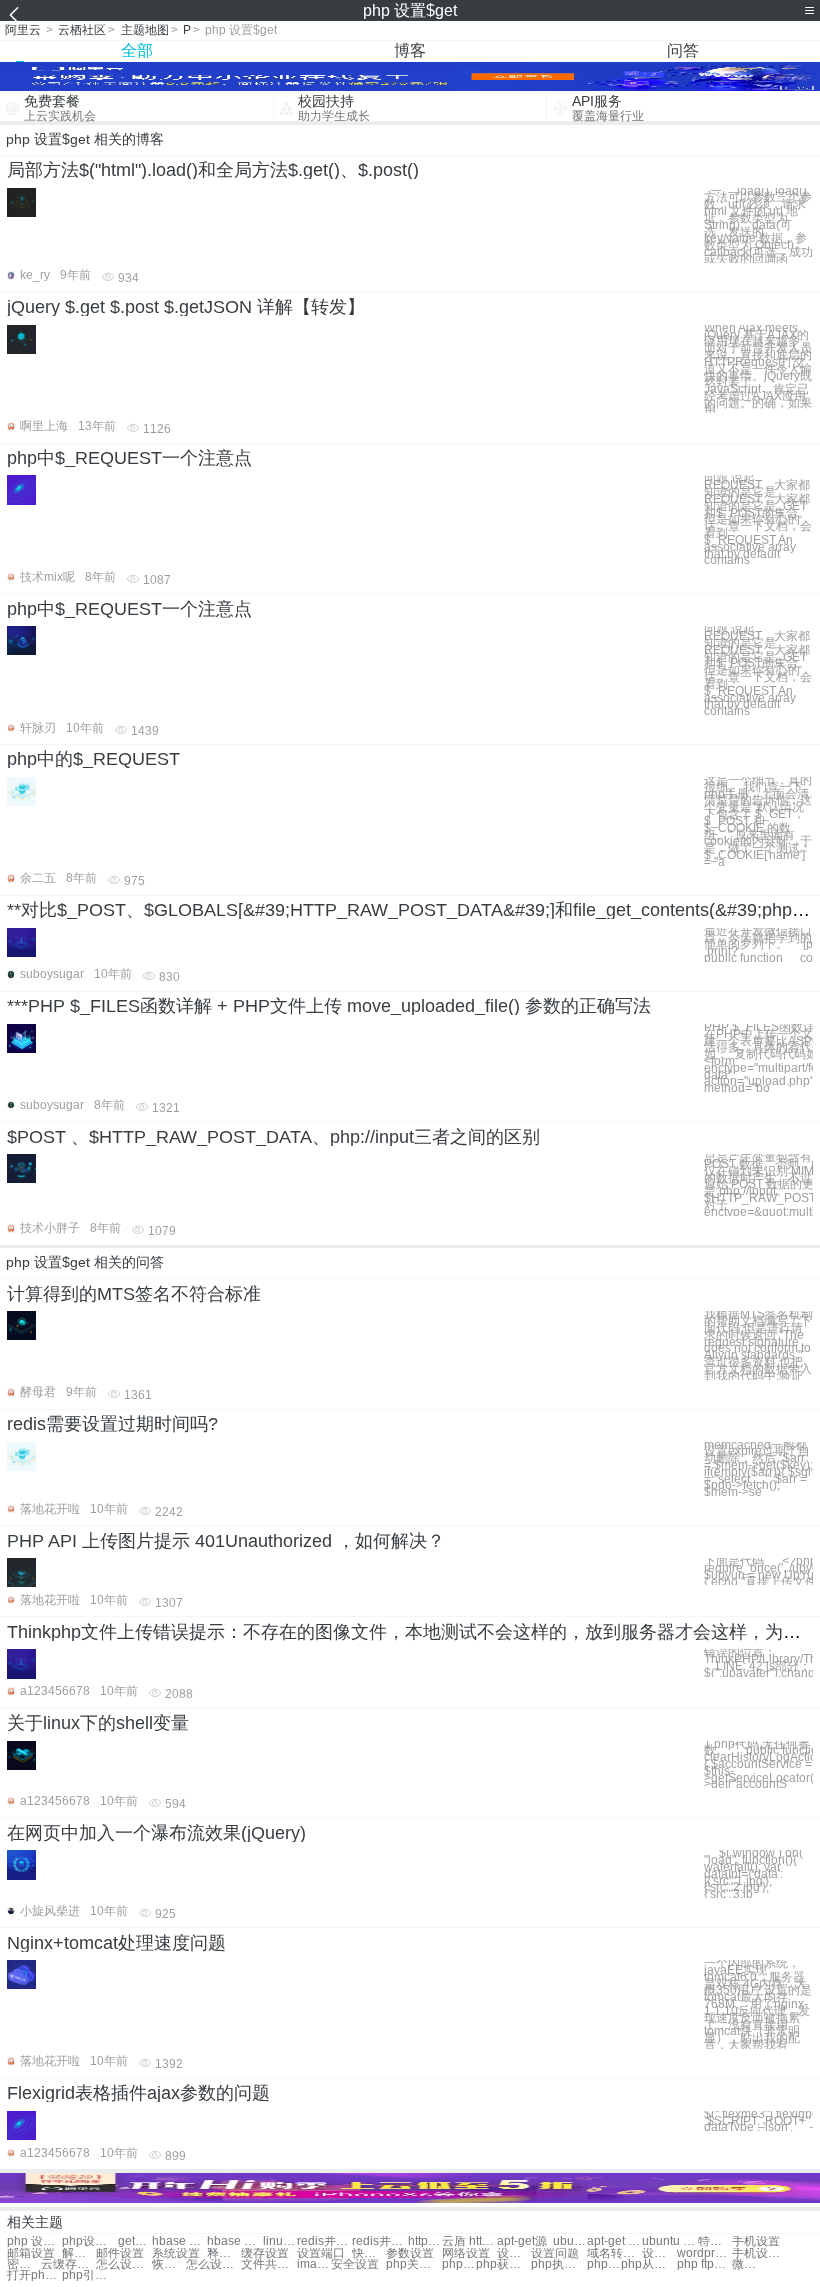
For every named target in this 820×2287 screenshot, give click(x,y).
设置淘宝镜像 (659, 2253)
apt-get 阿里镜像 (614, 2241)
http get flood (425, 2241)
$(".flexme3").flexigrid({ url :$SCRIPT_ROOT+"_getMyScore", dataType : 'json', (758, 2121)
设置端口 (321, 2253)
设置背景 (514, 2253)
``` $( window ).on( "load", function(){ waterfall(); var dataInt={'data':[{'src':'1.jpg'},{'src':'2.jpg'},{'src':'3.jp (753, 1874)
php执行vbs (558, 2264)
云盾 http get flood (469, 2241)
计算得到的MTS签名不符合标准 (134, 1294)
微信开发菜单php (749, 2264)
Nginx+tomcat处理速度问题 (116, 1943)
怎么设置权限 (123, 2264)
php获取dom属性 (503, 2264)
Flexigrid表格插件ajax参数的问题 (138, 2093)
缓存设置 (265, 2253)
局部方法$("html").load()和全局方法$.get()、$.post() (213, 170)
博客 (410, 50)
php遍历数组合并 (604, 2264)
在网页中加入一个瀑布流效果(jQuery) (156, 1833)
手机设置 (756, 2241)
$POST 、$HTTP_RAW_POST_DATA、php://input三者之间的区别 (273, 1137)
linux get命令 (280, 2241)
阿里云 (23, 30)
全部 (137, 50)
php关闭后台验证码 (413, 2264)
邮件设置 (120, 2253)
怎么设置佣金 (213, 2264)
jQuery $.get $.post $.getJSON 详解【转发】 (186, 307)
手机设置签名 (759, 2253)
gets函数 (135, 2241)
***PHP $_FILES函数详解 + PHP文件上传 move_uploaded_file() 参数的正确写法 (329, 1006)
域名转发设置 (614, 2253)
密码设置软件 (24, 2264)
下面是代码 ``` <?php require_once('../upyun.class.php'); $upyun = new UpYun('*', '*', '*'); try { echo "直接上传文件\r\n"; (758, 1571)
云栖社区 (82, 30)
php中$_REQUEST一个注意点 (129, 458)
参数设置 (410, 2253)
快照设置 (369, 2253)
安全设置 (355, 2264)
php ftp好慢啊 (704, 2264)
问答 (683, 50)
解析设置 (79, 2253)
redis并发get (324, 2241)
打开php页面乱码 (34, 2275)
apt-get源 (522, 2241)
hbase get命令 (234, 2241)
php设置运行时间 (89, 2241)
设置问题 (555, 2253)
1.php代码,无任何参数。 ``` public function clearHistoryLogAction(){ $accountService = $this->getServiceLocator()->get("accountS (758, 1765)
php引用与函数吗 (89, 2275)
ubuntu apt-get (570, 2241)
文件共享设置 (268, 2264)
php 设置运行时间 (34, 2241)
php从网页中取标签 (648, 2264)
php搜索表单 (459, 2264)
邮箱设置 (31, 2253)
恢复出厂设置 (169, 2264)
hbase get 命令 (179, 2241)
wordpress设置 (704, 2253)
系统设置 (176, 2253)
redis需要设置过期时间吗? (112, 1424)
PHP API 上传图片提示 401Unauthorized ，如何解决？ (226, 1541)
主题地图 (145, 30)
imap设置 (314, 2264)
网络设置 (466, 2253)
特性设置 (715, 2241)
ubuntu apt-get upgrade (669, 2241)
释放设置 (224, 2253)
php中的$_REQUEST (93, 759)
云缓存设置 (68, 2264)
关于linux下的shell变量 (98, 1723)
